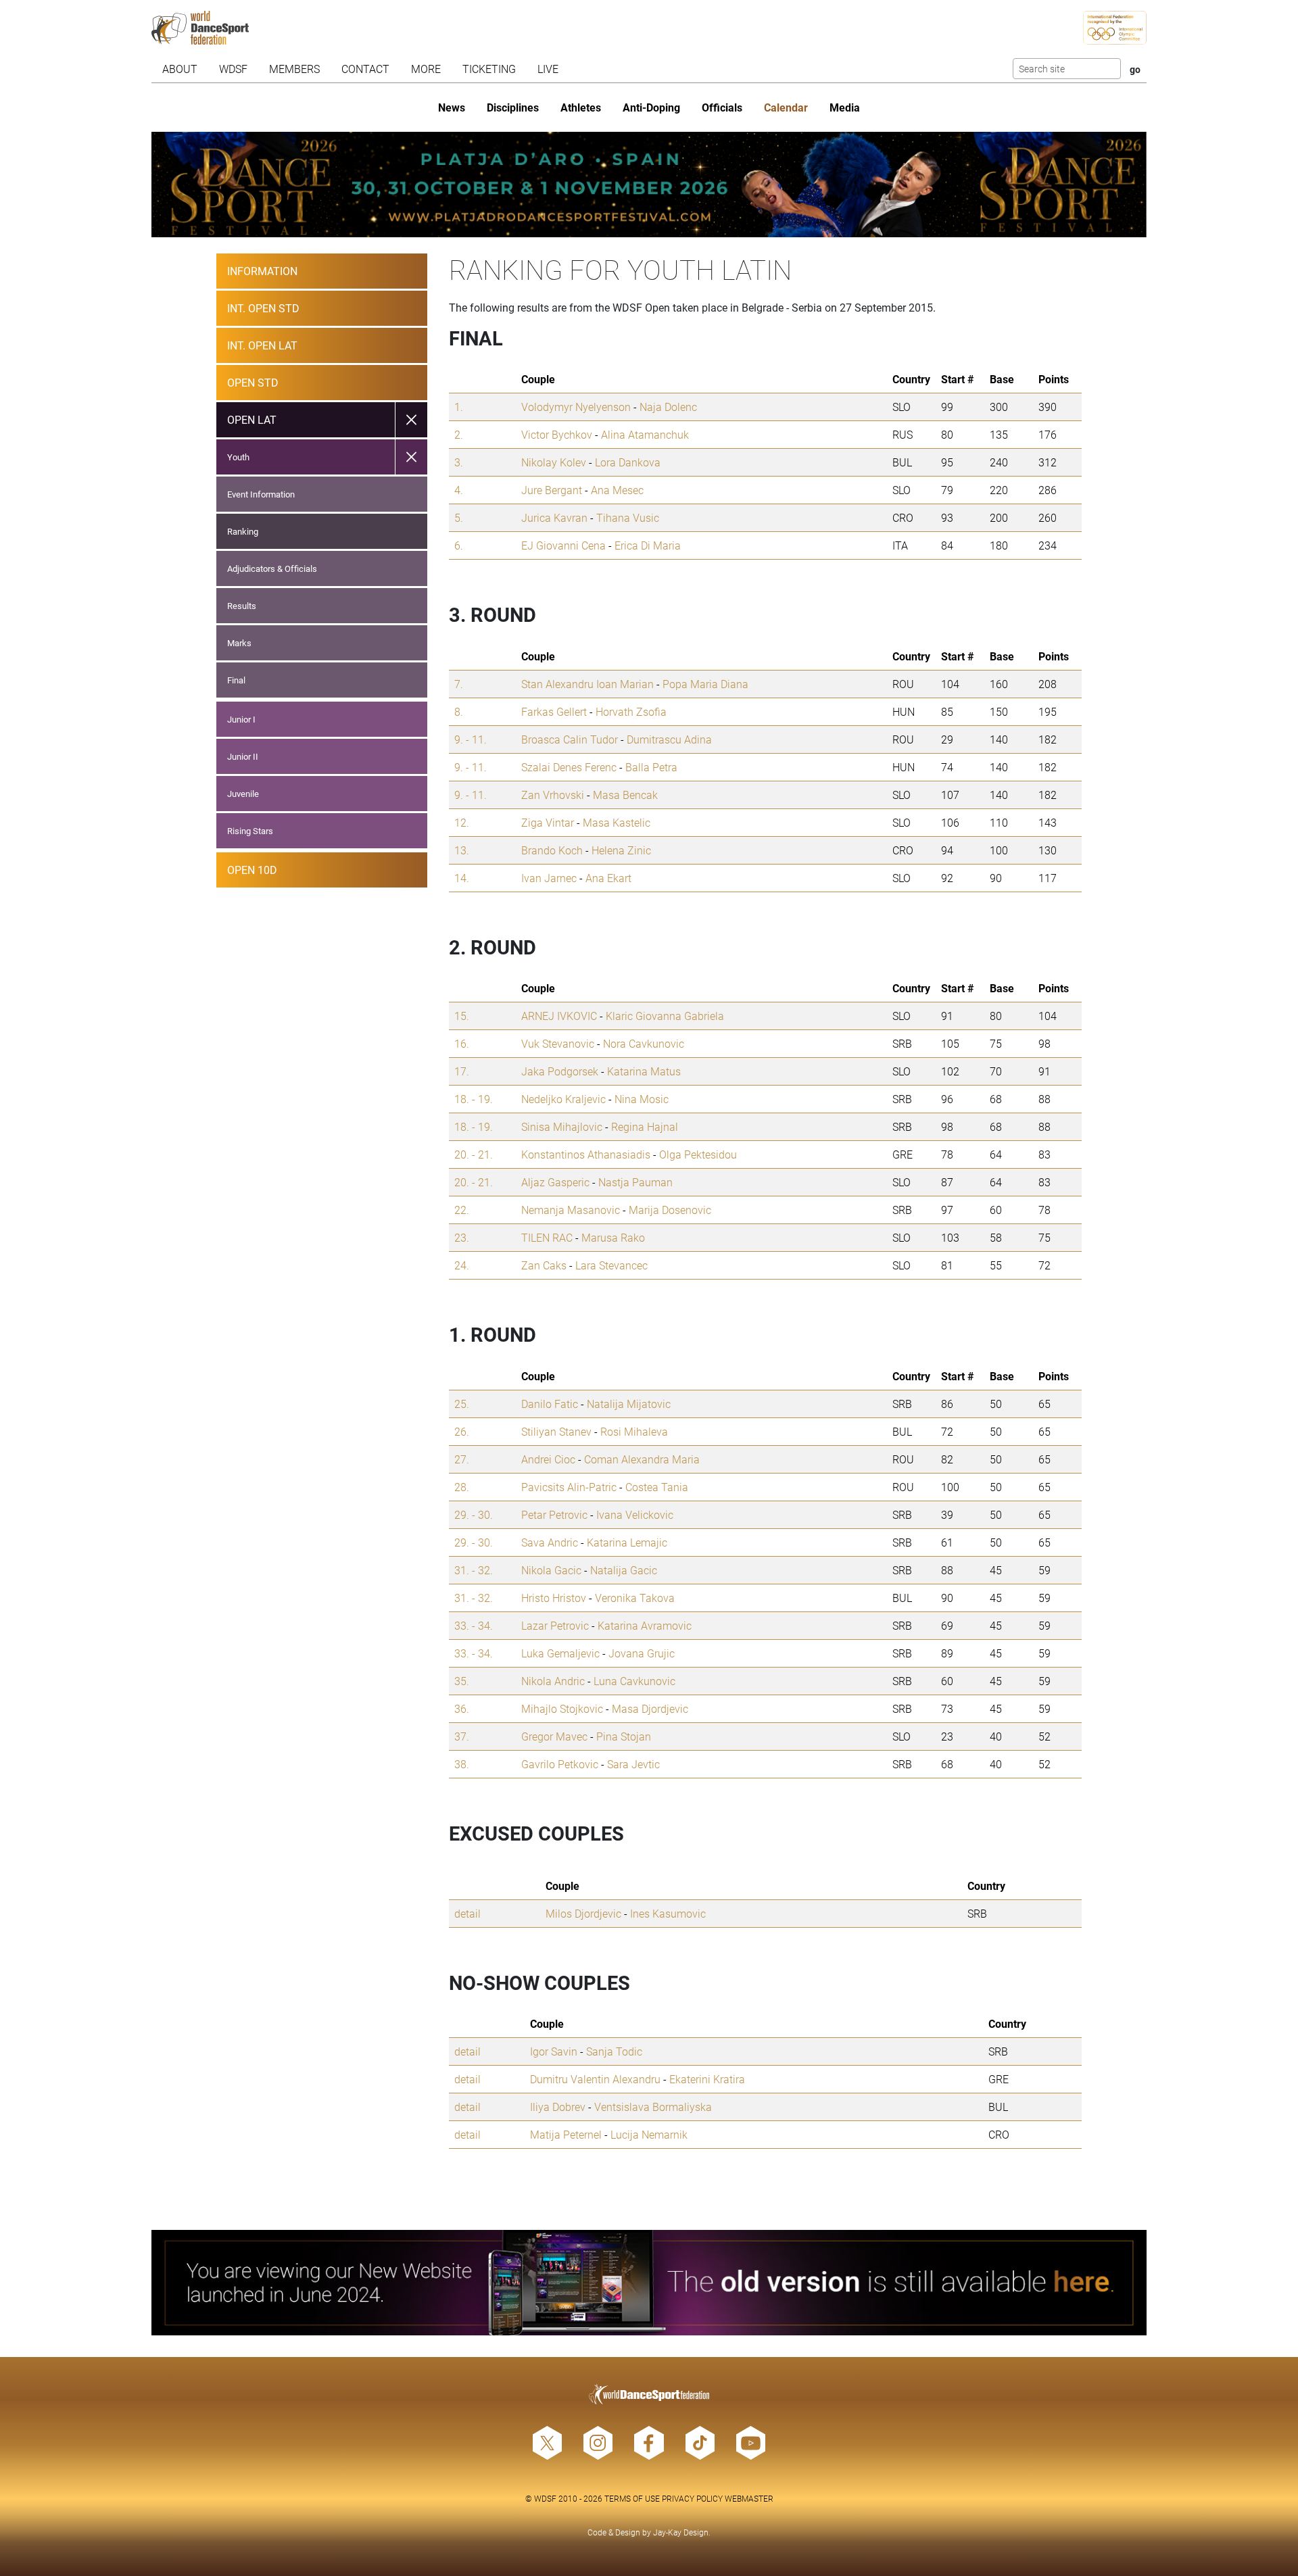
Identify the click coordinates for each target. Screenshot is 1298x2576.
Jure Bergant (552, 490)
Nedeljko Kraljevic (563, 1099)
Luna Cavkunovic (634, 1681)
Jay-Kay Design (681, 2532)
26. (462, 1431)
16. (462, 1043)
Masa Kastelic (617, 822)
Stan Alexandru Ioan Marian (587, 684)
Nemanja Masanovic (571, 1210)
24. (462, 1265)
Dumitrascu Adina (669, 739)
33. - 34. (474, 1625)
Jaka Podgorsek (560, 1071)
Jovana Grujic (642, 1653)
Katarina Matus (644, 1071)
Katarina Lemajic (627, 1542)
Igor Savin (554, 2051)
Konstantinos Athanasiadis (586, 1154)
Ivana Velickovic (635, 1514)
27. (462, 1459)
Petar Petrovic (554, 1514)
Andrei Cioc (548, 1459)
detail (467, 1913)
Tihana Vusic (628, 517)
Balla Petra (651, 767)
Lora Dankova (628, 462)
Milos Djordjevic (583, 1913)
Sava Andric (550, 1542)
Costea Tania (657, 1487)
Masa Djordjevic (650, 1708)
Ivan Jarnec (549, 878)
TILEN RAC (547, 1237)
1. (459, 407)
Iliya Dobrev (558, 2107)
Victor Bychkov (557, 434)
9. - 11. (471, 739)
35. (462, 1681)
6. (459, 545)
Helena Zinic (621, 850)
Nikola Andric (553, 1681)
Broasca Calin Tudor (570, 739)
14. (462, 878)
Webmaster (749, 2498)
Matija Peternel (566, 2134)
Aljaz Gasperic (555, 1182)
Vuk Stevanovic (558, 1043)
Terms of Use (632, 2498)
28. (462, 1487)
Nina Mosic (642, 1099)
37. (462, 1736)
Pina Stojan (624, 1736)
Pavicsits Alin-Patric (569, 1487)
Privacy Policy (692, 2498)
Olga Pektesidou (698, 1154)
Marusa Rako (613, 1237)
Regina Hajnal (645, 1126)
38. (462, 1764)
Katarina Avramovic (645, 1625)
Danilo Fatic (550, 1404)
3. (459, 462)
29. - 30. (474, 1514)
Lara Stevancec (611, 1265)
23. (462, 1237)
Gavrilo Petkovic (560, 1764)
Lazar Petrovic (555, 1625)
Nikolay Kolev (554, 462)
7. (459, 684)
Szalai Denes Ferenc (569, 767)
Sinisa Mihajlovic (562, 1126)
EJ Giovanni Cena (563, 545)
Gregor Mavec (554, 1736)
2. (459, 434)
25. (462, 1404)
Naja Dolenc (668, 407)
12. (462, 822)
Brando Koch (552, 850)
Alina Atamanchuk (645, 434)
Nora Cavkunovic (644, 1043)
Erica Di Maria (648, 545)
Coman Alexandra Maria (642, 1459)
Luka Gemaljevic (560, 1653)
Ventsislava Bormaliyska (653, 2107)
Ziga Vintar (548, 822)
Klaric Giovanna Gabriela (665, 1016)
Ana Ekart (608, 878)
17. (462, 1071)
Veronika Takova (635, 1598)
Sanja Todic (614, 2051)
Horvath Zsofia (631, 711)
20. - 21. (474, 1154)
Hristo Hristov (554, 1598)
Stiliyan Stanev (556, 1431)
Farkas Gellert (554, 711)
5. (459, 517)
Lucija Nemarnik (649, 2134)
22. (462, 1210)
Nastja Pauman (635, 1182)
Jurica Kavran (554, 517)
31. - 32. (474, 1570)
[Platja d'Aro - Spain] (649, 185)
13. (462, 850)
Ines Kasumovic (668, 1913)
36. (462, 1708)
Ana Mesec (617, 490)
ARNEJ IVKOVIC (559, 1016)
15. (462, 1016)
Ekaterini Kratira (707, 2079)
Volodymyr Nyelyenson (576, 407)
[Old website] (649, 2283)
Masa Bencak (625, 795)
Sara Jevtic (633, 1764)
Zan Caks (544, 1265)
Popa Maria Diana (705, 684)
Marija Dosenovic (670, 1210)
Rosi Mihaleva (634, 1431)
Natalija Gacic (624, 1570)
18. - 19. (474, 1099)
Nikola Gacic (551, 1570)
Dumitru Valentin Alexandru (595, 2079)
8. (459, 711)
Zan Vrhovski (553, 795)
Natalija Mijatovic (629, 1404)
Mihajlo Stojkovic (562, 1708)
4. (459, 490)
